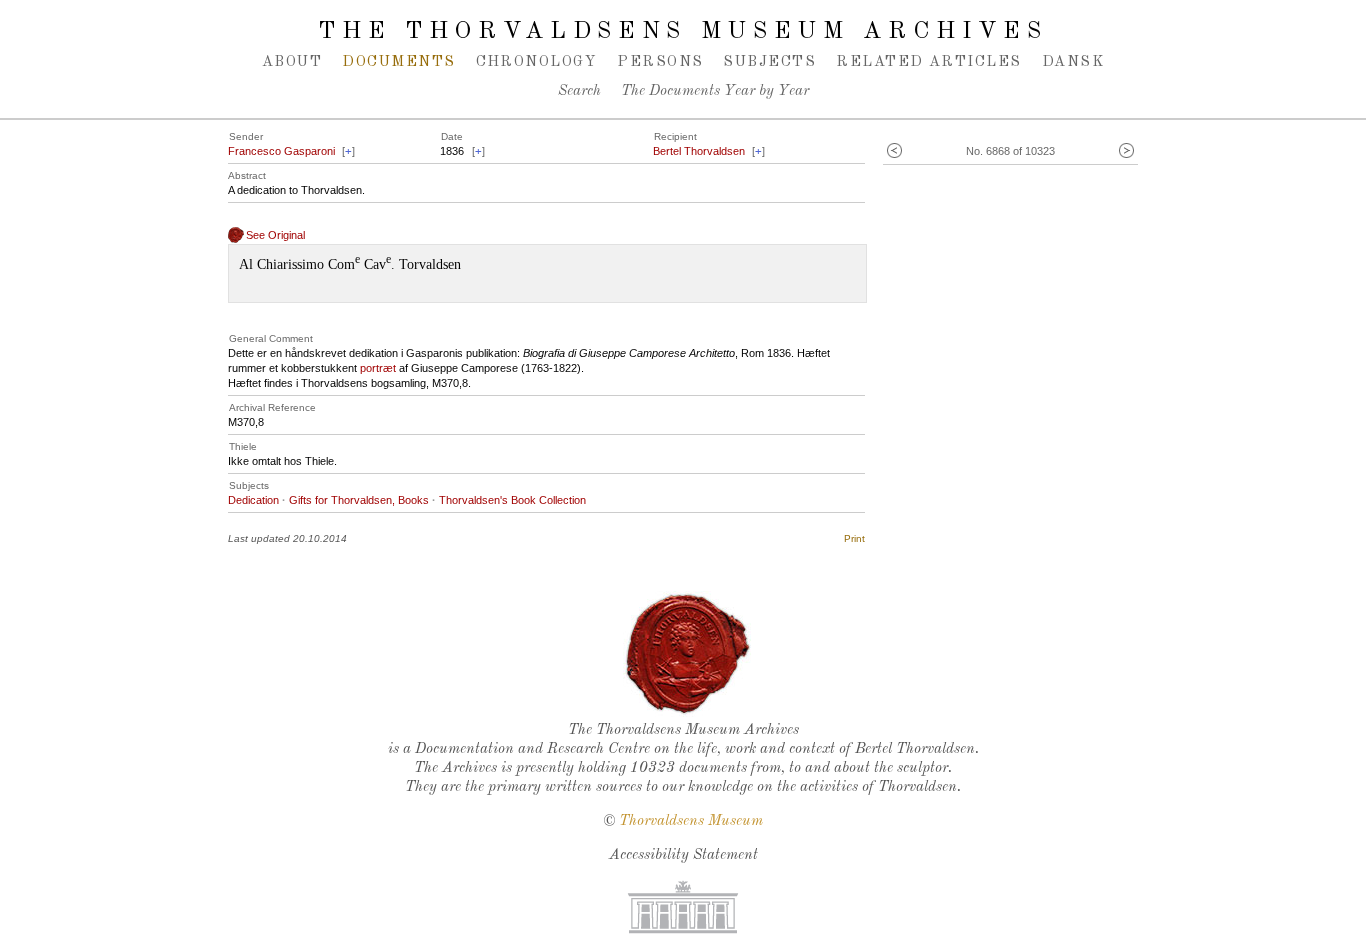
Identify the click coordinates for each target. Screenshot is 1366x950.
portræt (378, 368)
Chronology (537, 62)
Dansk (1073, 62)
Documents (398, 62)
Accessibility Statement (683, 855)
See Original (275, 235)
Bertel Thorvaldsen (699, 151)
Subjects (769, 62)
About (292, 62)
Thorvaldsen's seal (688, 654)
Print (854, 538)
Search (579, 91)
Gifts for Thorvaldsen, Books (359, 500)
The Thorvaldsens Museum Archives (682, 32)
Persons (660, 62)
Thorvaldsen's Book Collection (512, 500)
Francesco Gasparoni (281, 151)
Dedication (253, 500)
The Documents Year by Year (715, 91)
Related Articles (928, 62)
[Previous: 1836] (894, 151)
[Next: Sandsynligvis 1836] (1126, 151)
